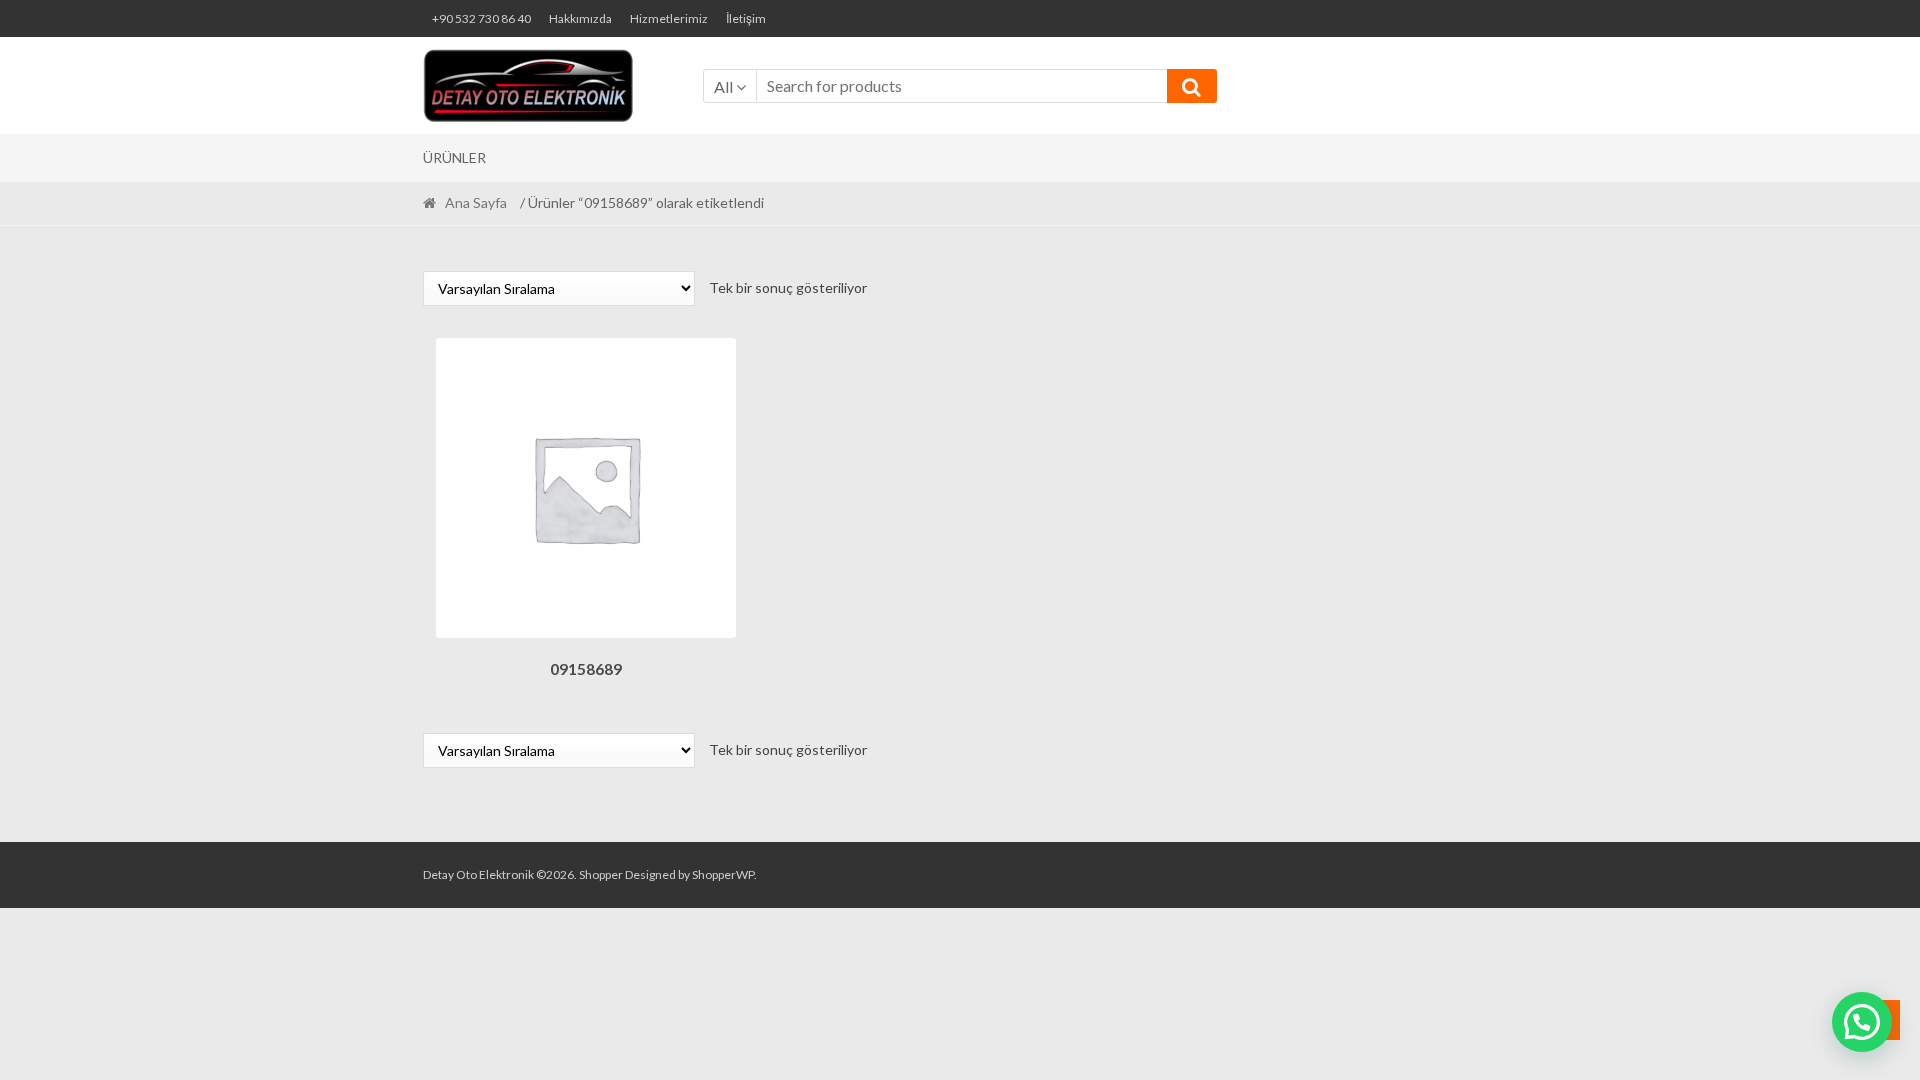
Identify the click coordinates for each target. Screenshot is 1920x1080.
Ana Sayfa (476, 202)
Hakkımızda (580, 18)
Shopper (601, 874)
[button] (1862, 1022)
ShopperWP (723, 874)
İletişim (746, 18)
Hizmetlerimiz (669, 18)
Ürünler (454, 157)
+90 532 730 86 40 (481, 18)
